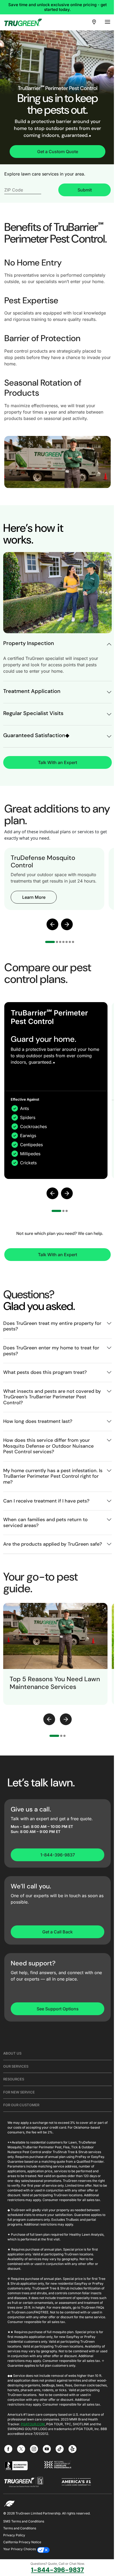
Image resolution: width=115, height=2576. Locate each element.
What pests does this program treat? (45, 1372)
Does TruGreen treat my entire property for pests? (52, 1326)
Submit (85, 190)
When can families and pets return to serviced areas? (45, 1522)
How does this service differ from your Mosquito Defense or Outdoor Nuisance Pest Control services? (48, 1446)
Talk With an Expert (57, 762)
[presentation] (49, 1719)
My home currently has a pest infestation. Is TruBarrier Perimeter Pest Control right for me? (53, 1476)
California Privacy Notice (22, 2542)
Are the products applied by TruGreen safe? (53, 1544)
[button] (52, 924)
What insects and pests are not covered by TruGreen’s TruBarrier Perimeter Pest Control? (52, 1397)
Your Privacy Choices (20, 2549)
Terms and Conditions (20, 2528)
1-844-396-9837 (58, 1855)
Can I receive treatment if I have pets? (46, 1501)
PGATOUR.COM (33, 2424)
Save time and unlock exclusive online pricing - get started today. (57, 7)
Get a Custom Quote (58, 152)
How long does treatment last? (38, 1421)
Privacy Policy (14, 2535)
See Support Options (58, 2009)
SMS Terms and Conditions (24, 2521)
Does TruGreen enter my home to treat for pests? (51, 1351)
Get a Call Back (57, 1932)
